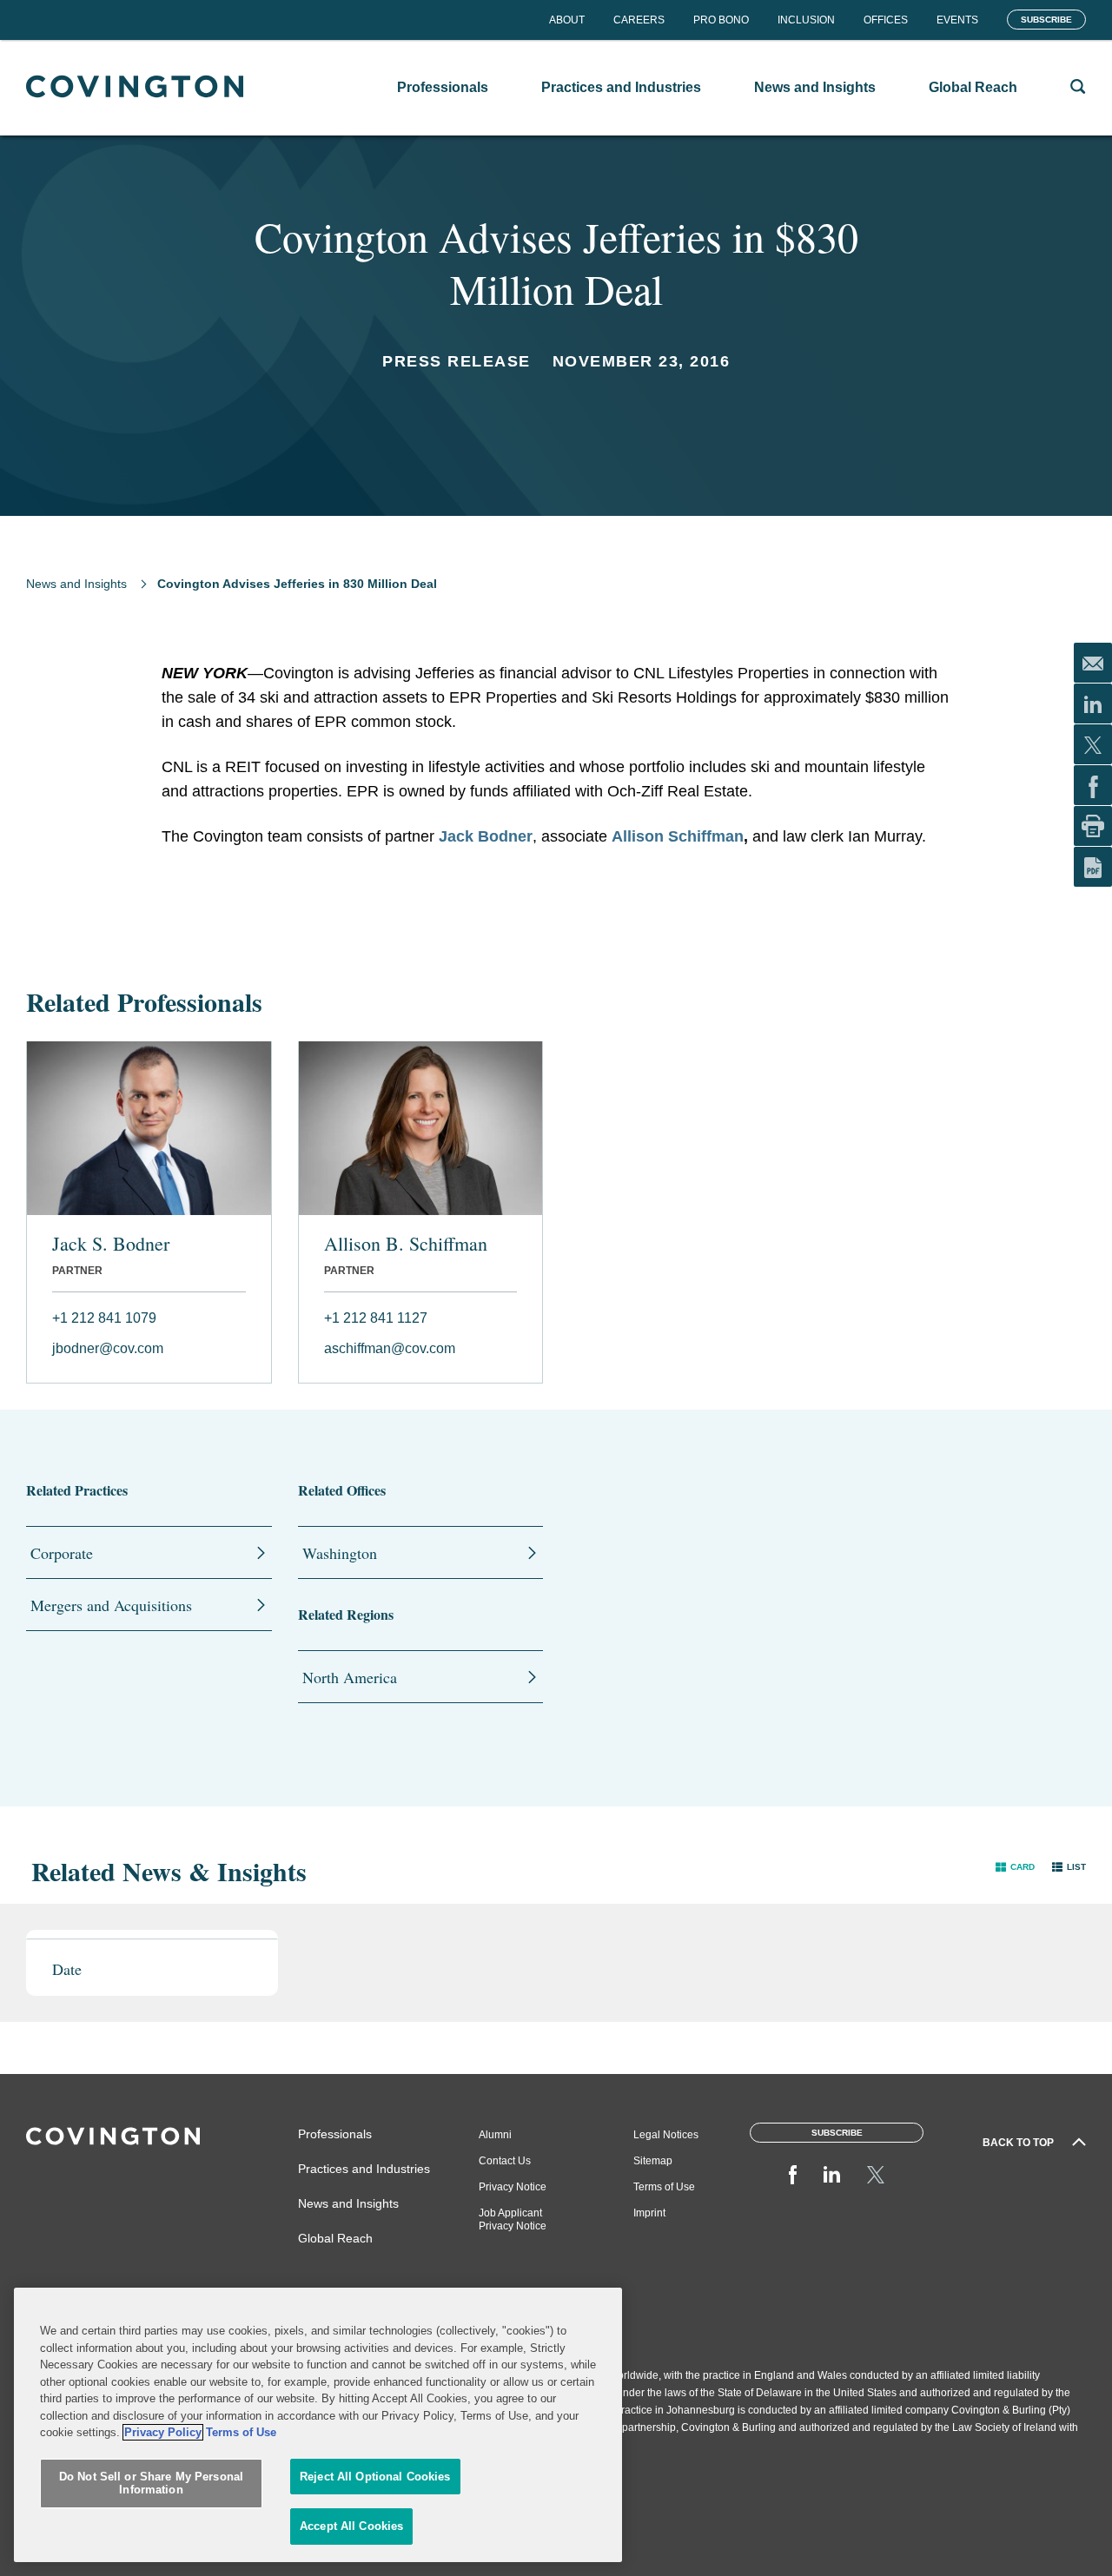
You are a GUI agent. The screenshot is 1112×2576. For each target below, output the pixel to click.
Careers (639, 20)
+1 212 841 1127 (376, 1318)
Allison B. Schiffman (406, 1244)
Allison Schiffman (678, 836)
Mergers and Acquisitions (111, 1605)
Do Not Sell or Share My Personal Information (151, 2484)
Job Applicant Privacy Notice (513, 2219)
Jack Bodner (486, 836)
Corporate (62, 1553)
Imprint (649, 2213)
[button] (1015, 1867)
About (567, 20)
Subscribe (1046, 20)
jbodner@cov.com (108, 1348)
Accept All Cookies (351, 2526)
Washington (340, 1553)
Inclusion (806, 20)
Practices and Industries (364, 2169)
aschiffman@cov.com (390, 1348)
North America (350, 1677)
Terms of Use (664, 2187)
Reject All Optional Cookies (375, 2477)
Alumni (495, 2135)
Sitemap (653, 2161)
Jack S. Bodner (111, 1244)
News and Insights (76, 584)
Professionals (335, 2134)
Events (957, 20)
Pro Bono (721, 20)
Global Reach (335, 2238)
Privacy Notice (513, 2187)
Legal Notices (666, 2135)
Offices (886, 20)
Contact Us (505, 2161)
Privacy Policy (163, 2432)
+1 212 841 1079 (104, 1318)
